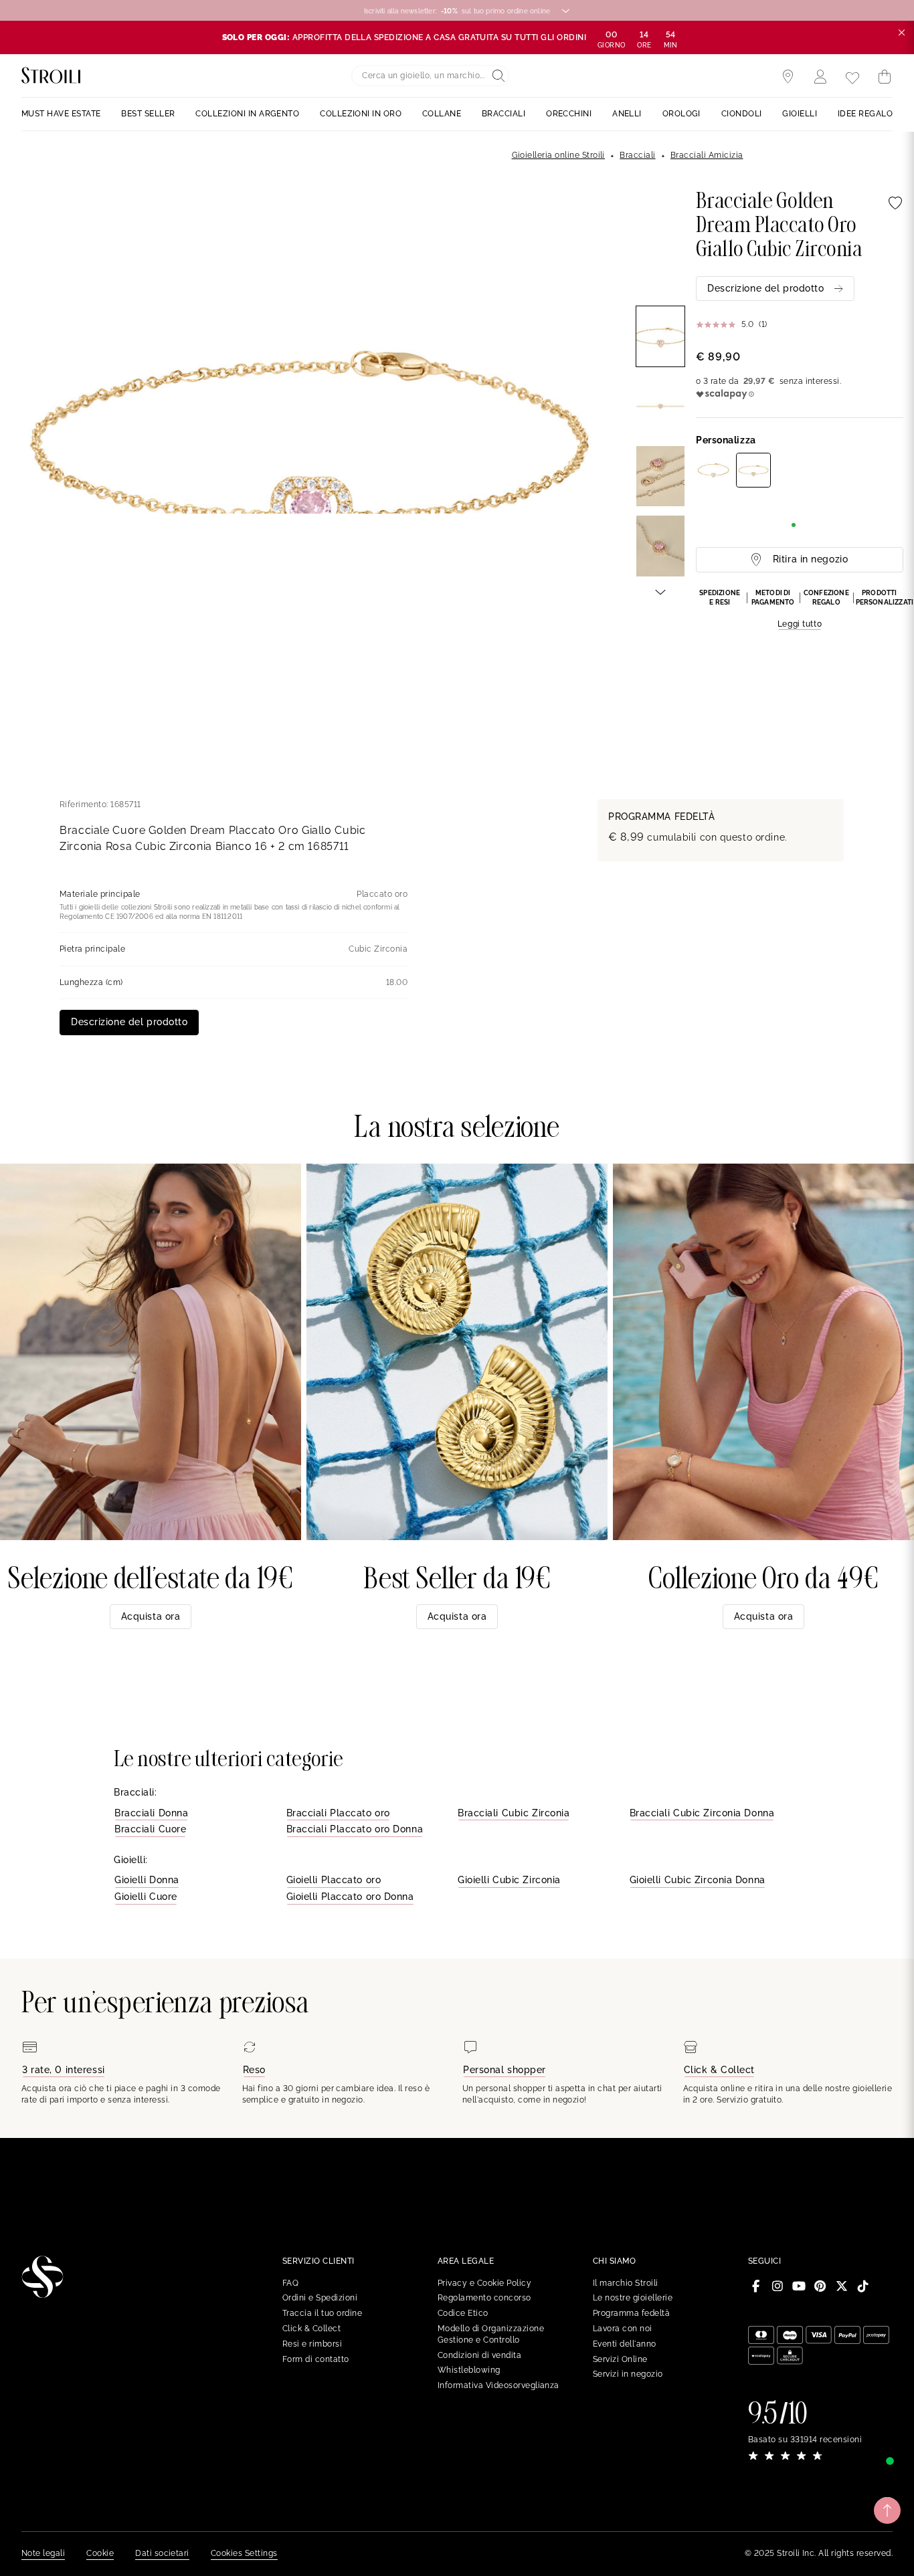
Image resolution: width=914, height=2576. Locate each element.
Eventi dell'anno (625, 2344)
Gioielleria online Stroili (558, 155)
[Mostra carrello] (885, 77)
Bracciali (637, 155)
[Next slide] (660, 591)
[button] (800, 610)
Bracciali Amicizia (707, 155)
